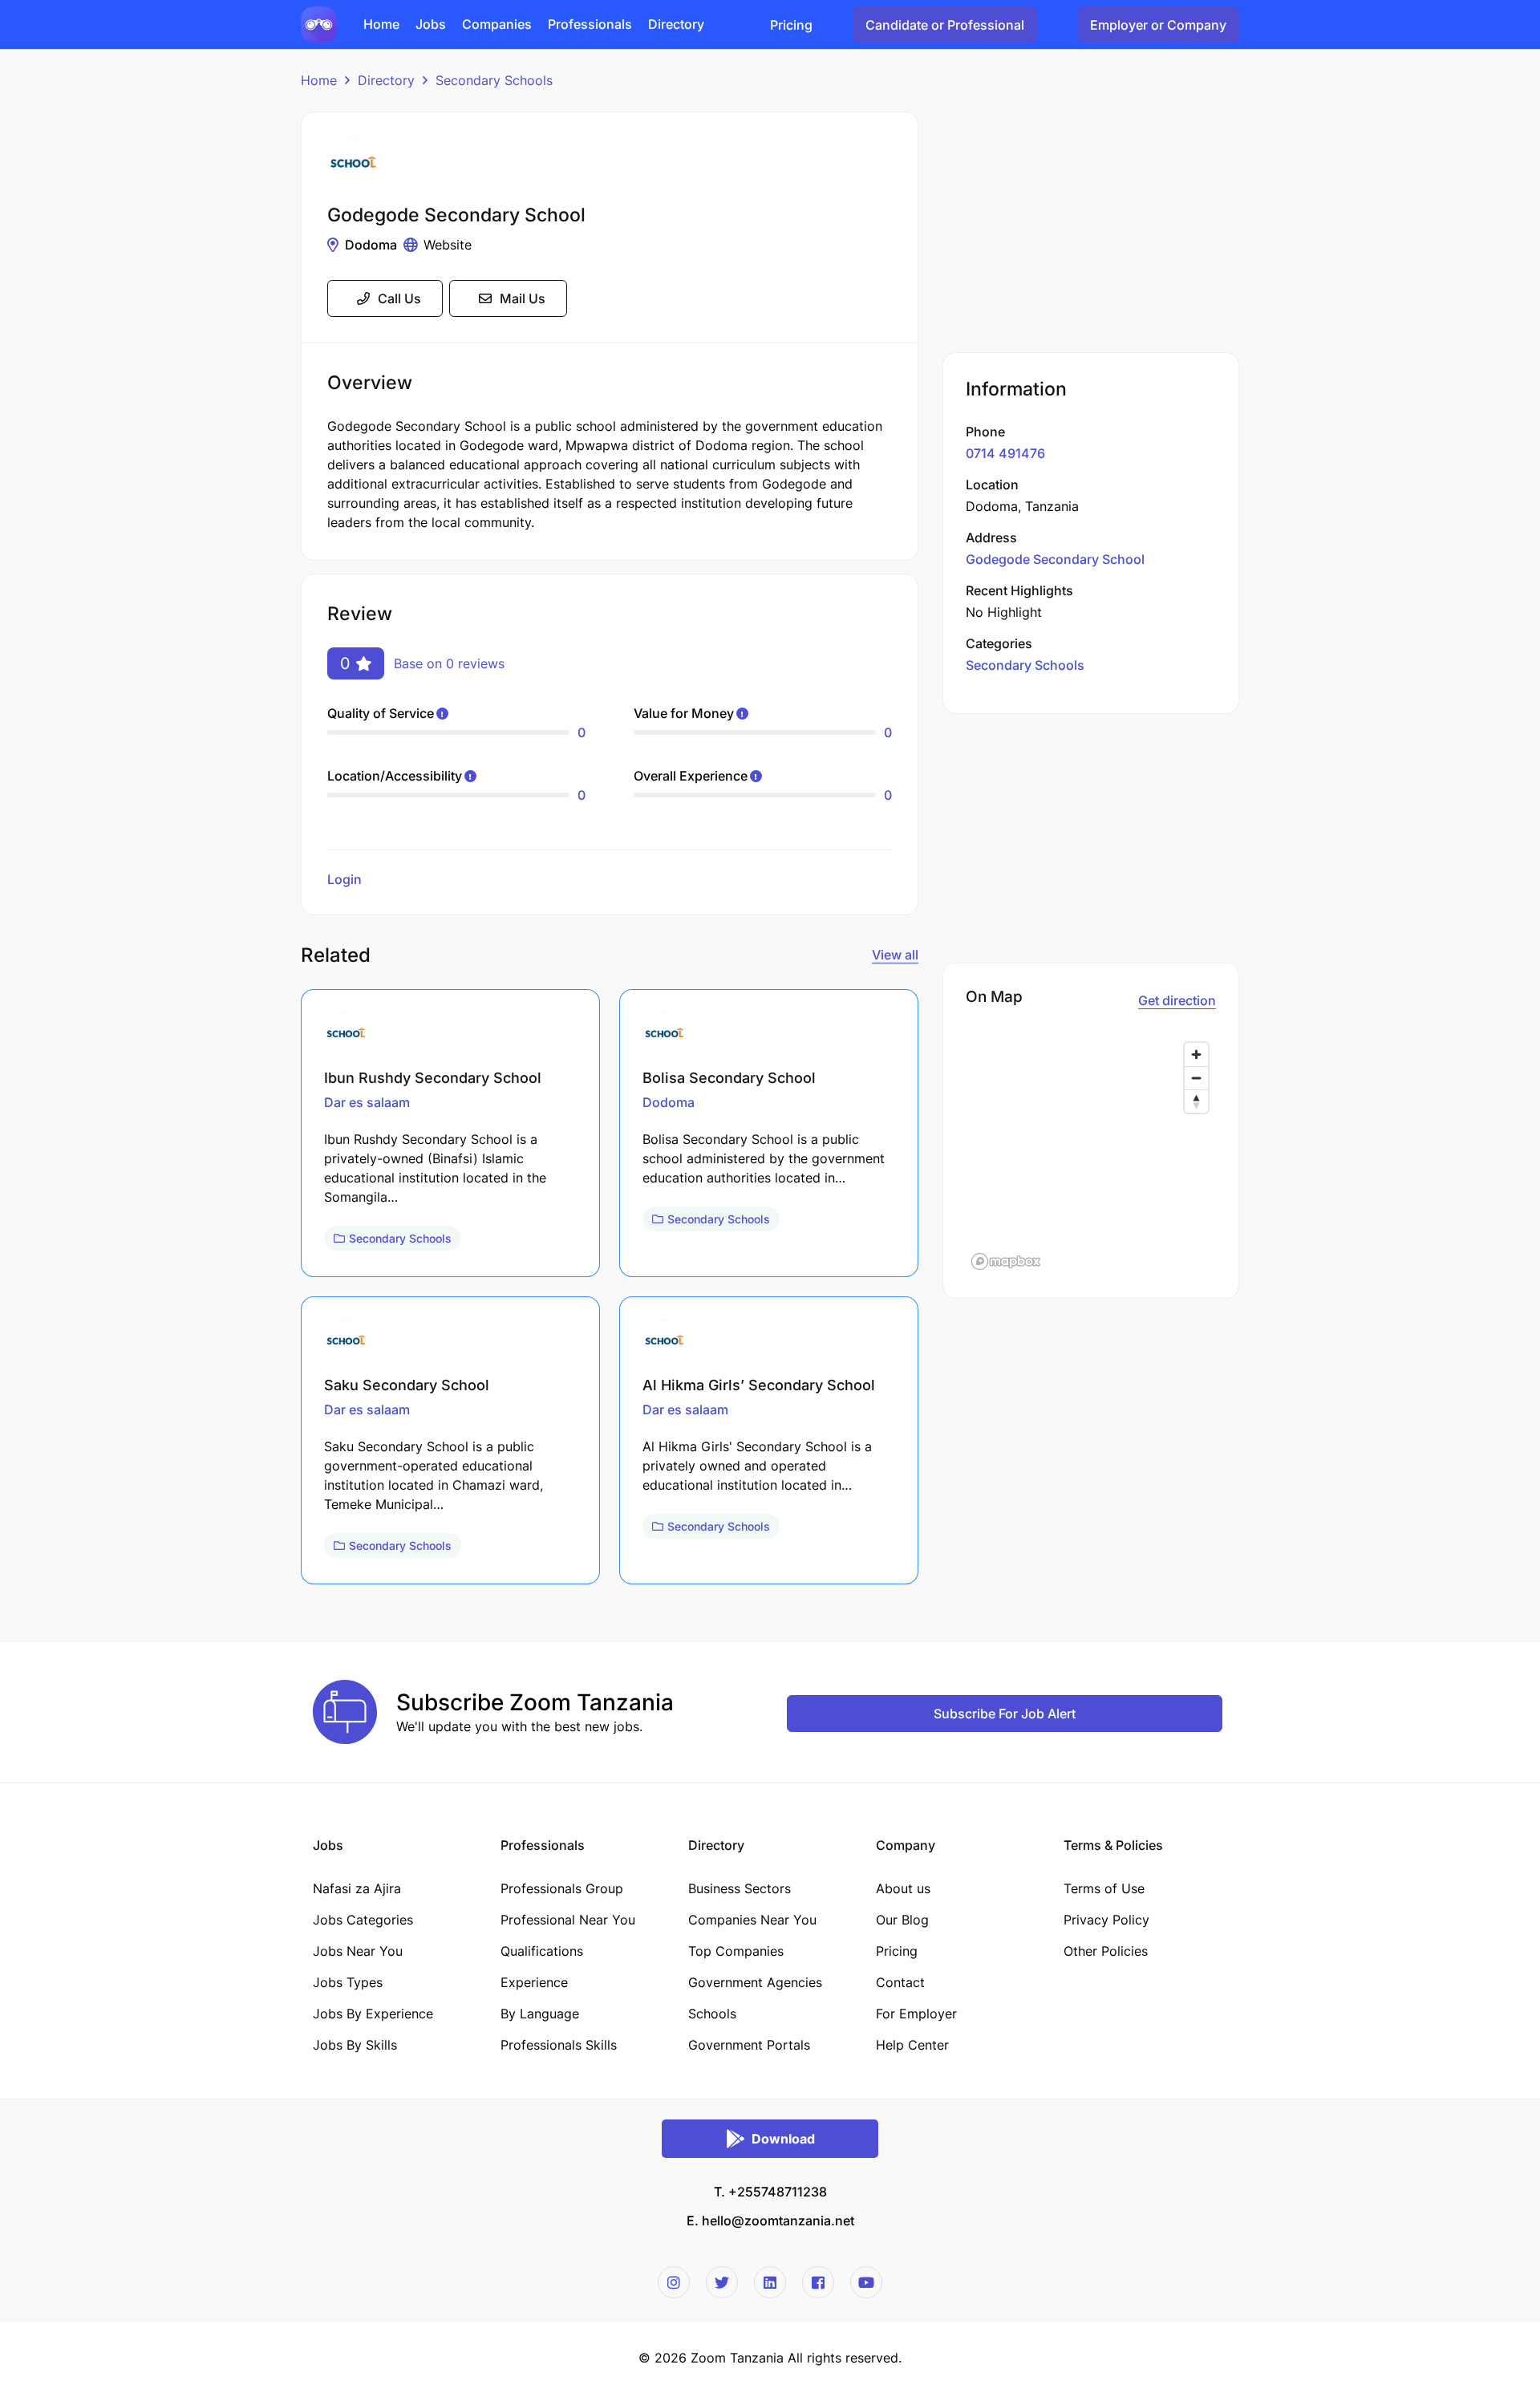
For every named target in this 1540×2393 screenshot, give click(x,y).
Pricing (791, 25)
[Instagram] (674, 2282)
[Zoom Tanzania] (319, 23)
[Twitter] (722, 2282)
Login (344, 879)
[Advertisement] (1091, 224)
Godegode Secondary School (1055, 559)
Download (783, 2139)
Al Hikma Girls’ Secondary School (759, 1385)
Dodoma (371, 245)
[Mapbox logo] (1006, 1261)
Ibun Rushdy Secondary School (433, 1078)
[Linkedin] (770, 2282)
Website (448, 245)
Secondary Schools (494, 80)
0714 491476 (1005, 453)
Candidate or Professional (945, 25)
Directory (386, 80)
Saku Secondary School (407, 1385)
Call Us (399, 298)
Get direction (1177, 1000)
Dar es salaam (367, 1102)
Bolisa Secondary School (729, 1078)
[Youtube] (866, 2282)
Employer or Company (1158, 25)
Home (319, 80)
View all (895, 955)
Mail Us (523, 298)
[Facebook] (818, 2282)
